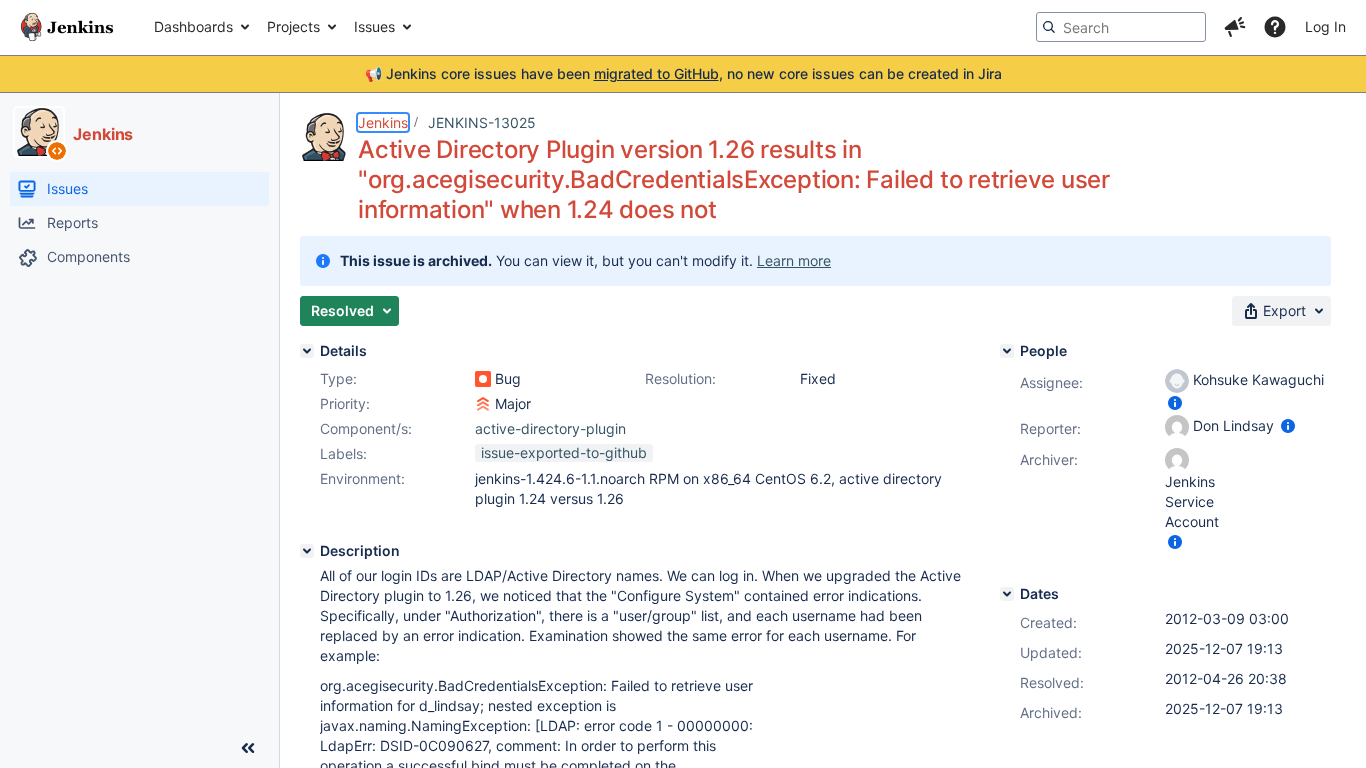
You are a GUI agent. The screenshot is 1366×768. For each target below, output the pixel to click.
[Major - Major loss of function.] (483, 404)
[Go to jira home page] (67, 27)
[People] (1007, 351)
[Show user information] (1175, 402)
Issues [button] (374, 26)
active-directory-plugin (550, 428)
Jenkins (383, 122)
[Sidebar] (248, 748)
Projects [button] (293, 26)
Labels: (343, 453)
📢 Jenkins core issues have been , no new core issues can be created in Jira (683, 73)
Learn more (794, 260)
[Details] (307, 351)
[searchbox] (1121, 27)
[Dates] (1007, 594)
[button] (1235, 27)
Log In (1325, 26)
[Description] (307, 551)
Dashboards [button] (193, 26)
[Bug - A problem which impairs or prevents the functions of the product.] (483, 379)
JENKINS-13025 (482, 122)
